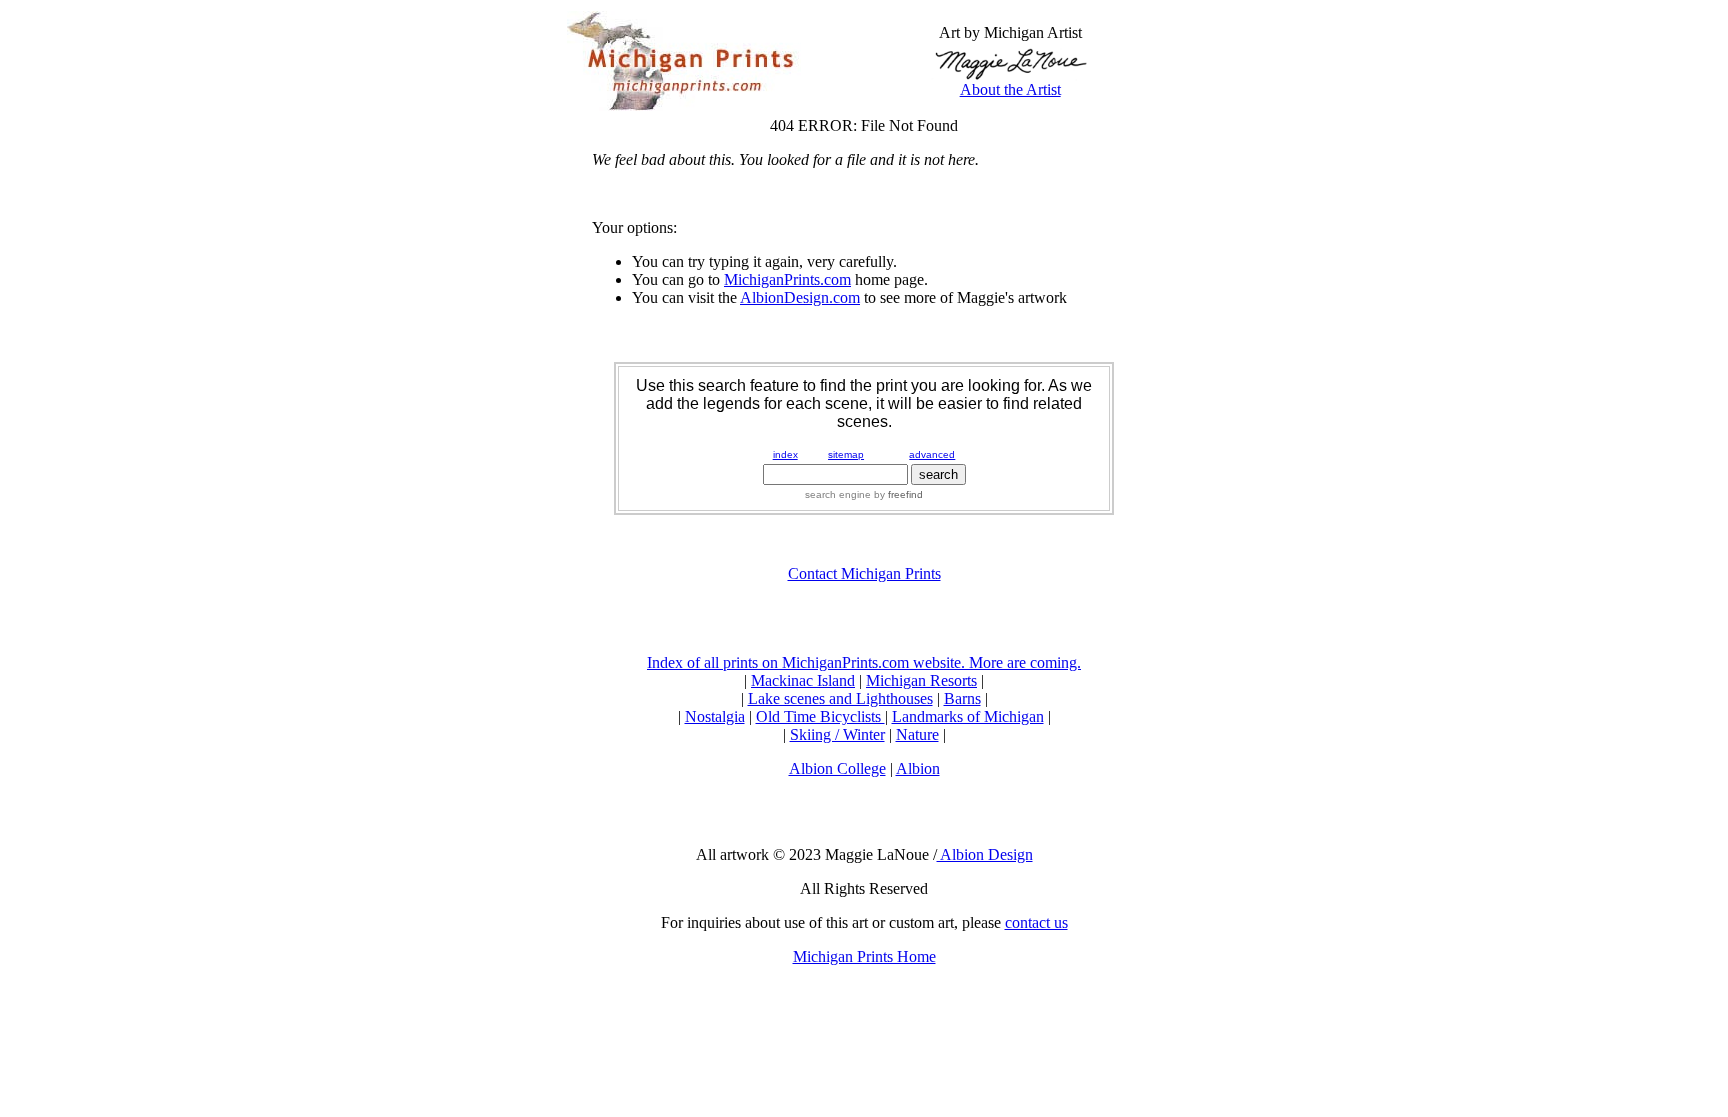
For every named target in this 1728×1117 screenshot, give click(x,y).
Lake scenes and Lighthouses (840, 698)
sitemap (846, 454)
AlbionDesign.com (800, 297)
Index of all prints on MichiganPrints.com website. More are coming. (864, 662)
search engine (838, 494)
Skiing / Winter (837, 734)
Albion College (837, 768)
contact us (1036, 922)
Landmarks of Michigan (968, 716)
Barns (962, 698)
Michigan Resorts (921, 680)
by (897, 494)
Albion (918, 768)
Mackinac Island (803, 680)
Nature (917, 734)
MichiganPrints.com (787, 279)
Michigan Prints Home (864, 956)
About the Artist (1010, 89)
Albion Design (985, 854)
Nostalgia (715, 716)
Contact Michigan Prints (864, 573)
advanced (932, 454)
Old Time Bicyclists (820, 716)
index (785, 454)
